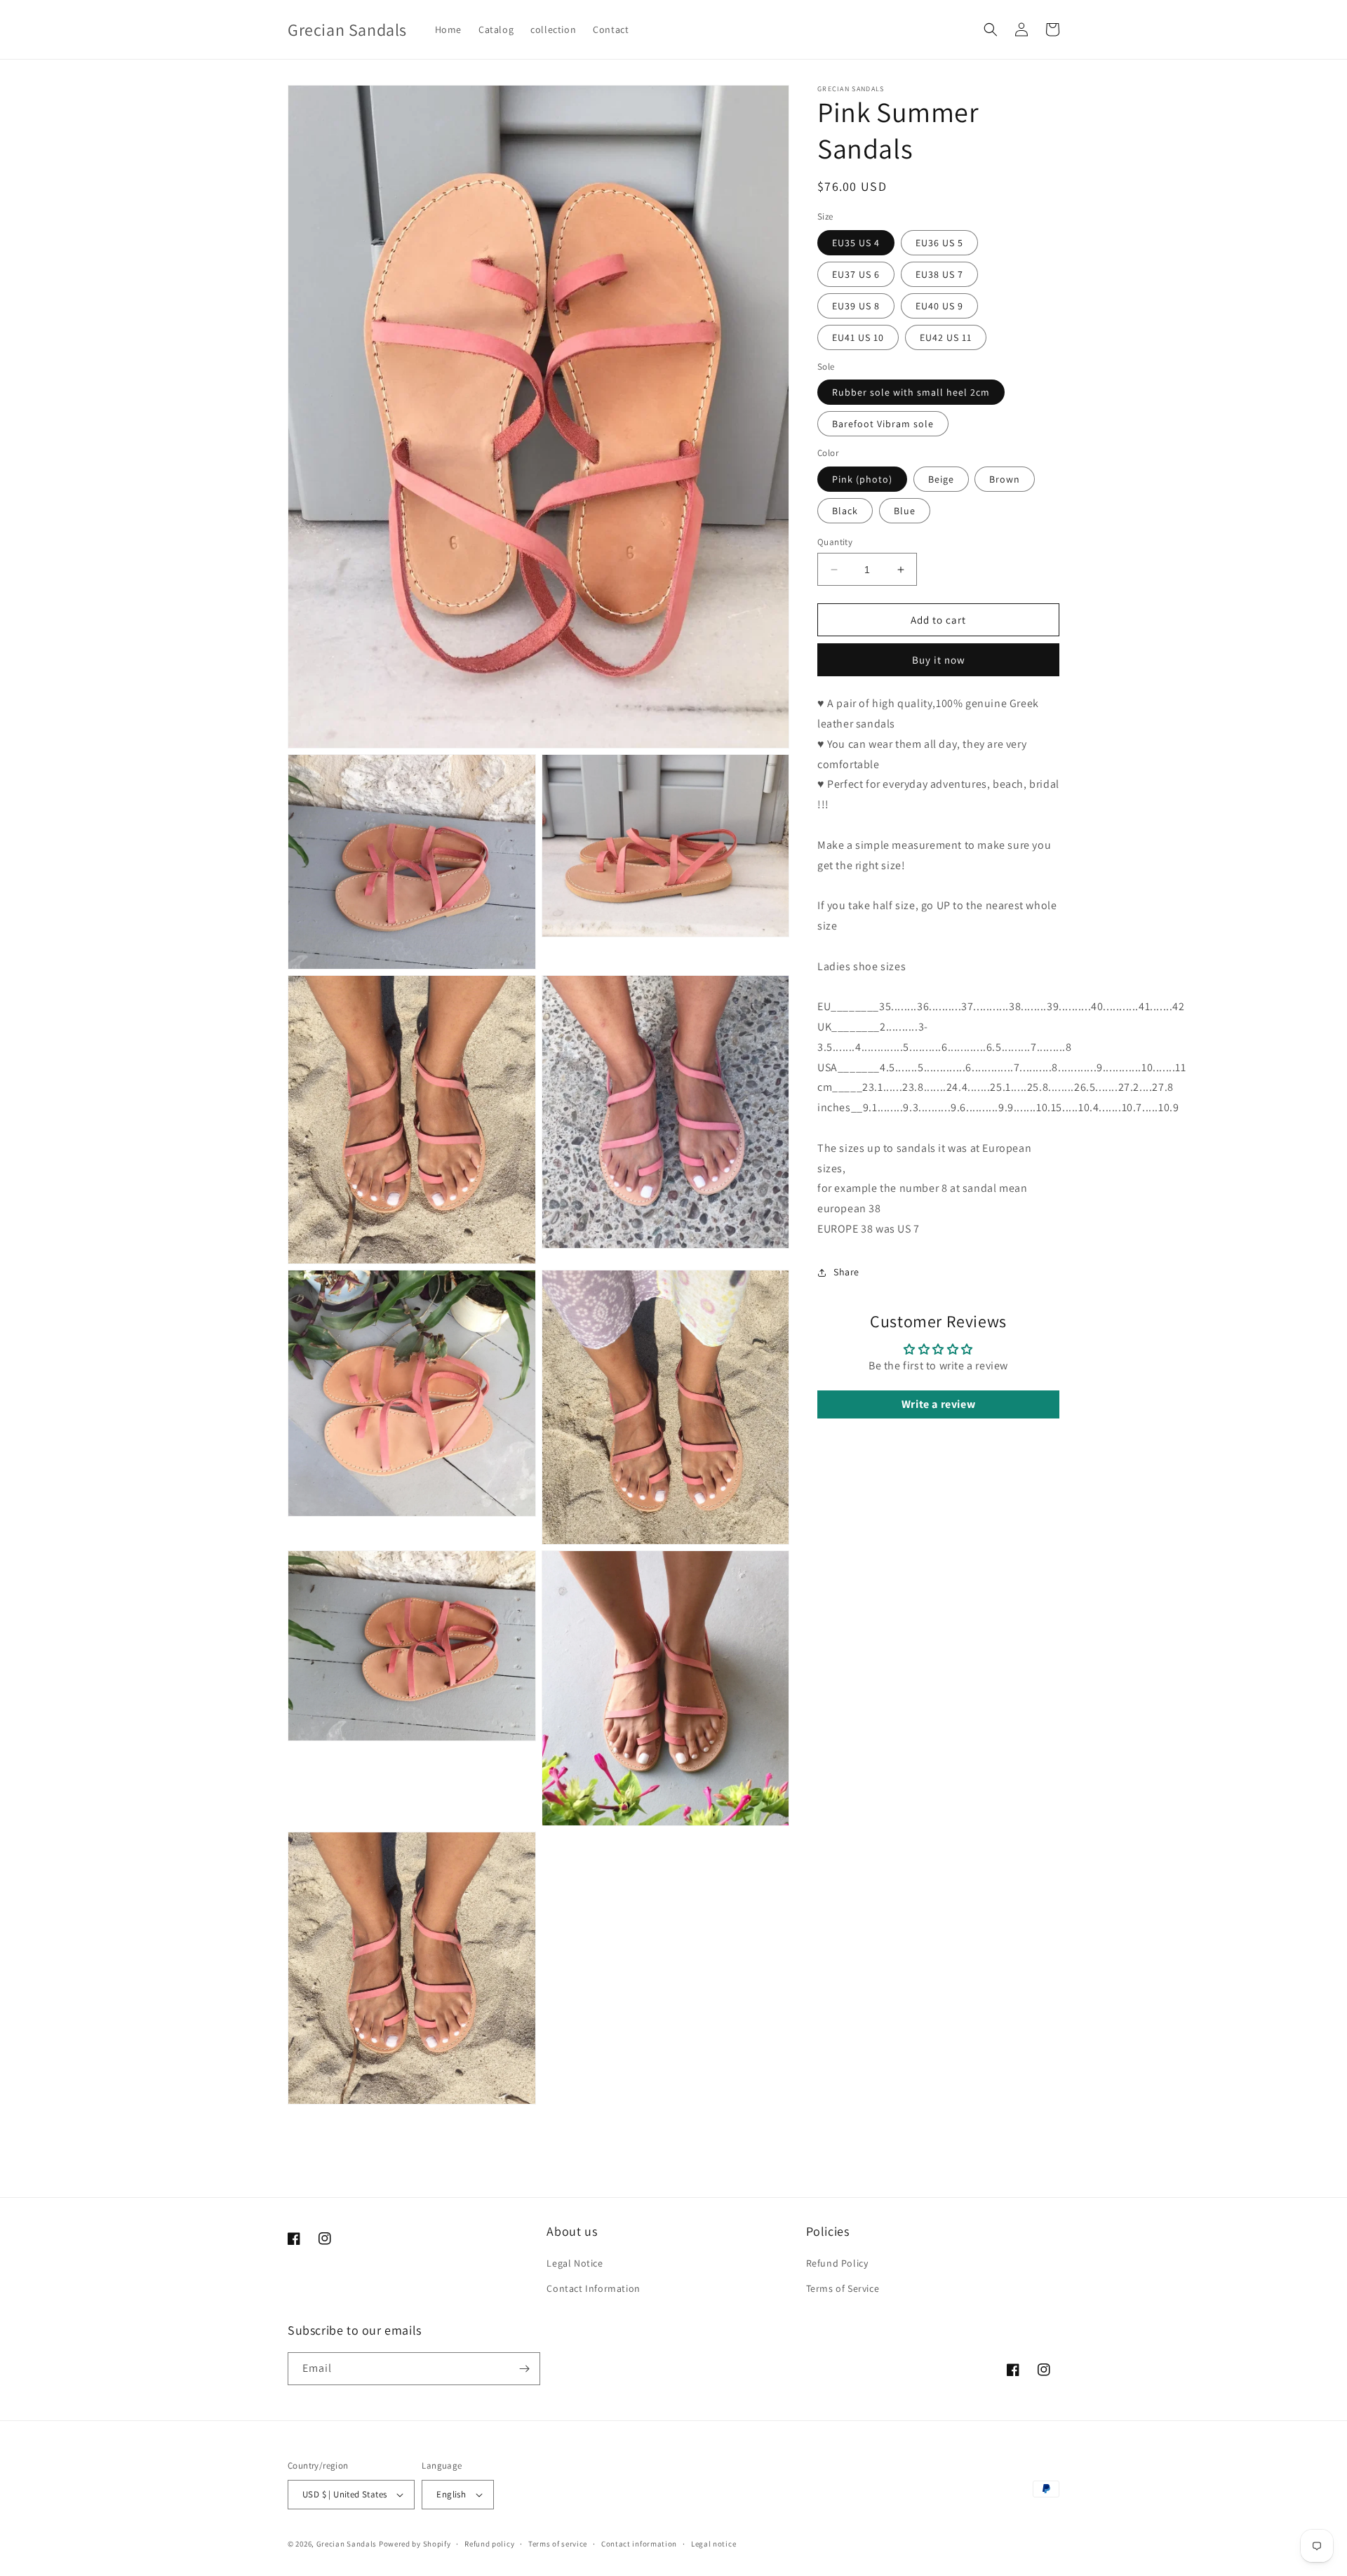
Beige (941, 479)
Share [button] (846, 1272)
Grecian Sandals (348, 2544)
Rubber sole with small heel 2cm (911, 392)
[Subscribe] (524, 2369)
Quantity (835, 542)
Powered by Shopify (415, 2544)
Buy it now (939, 660)
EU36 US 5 (939, 243)
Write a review (938, 1404)
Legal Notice (575, 2263)
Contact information (639, 2543)
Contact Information (593, 2288)
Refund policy (489, 2543)
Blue (905, 511)
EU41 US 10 (858, 337)
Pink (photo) (862, 479)
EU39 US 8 (856, 306)
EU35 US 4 (856, 243)
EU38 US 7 (939, 274)
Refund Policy (837, 2263)
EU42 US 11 (946, 337)
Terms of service (558, 2543)
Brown (1005, 479)
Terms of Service (843, 2288)
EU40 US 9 (939, 306)
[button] (991, 29)
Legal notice (713, 2543)
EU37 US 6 (856, 274)
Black (845, 511)
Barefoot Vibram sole (883, 424)
